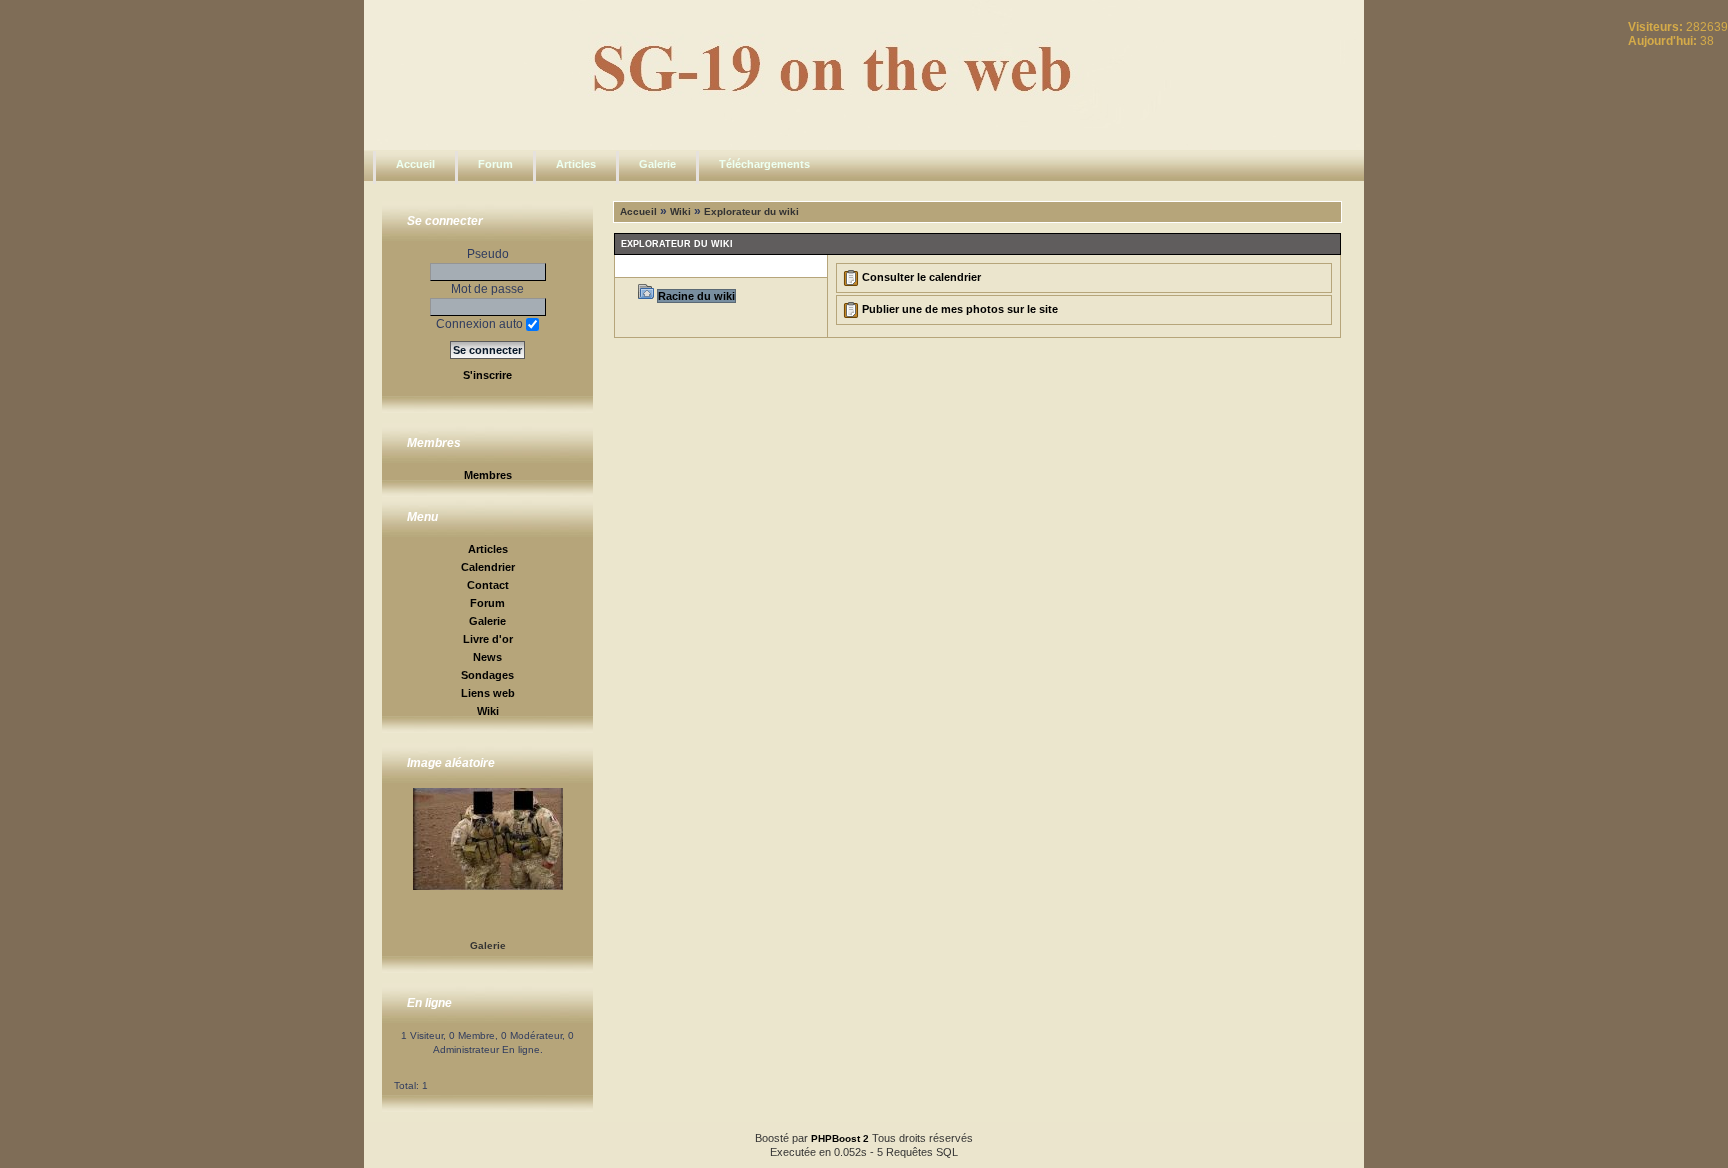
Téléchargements (764, 164)
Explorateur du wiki (751, 211)
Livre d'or (488, 639)
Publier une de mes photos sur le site (960, 309)
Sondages (487, 675)
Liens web (488, 693)
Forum (495, 164)
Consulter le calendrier (921, 277)
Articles (576, 164)
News (487, 657)
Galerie (657, 164)
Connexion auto (481, 324)
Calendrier (488, 567)
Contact (488, 585)
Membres (488, 475)
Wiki (488, 711)
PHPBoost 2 (840, 1138)
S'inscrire (487, 375)
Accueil (415, 164)
